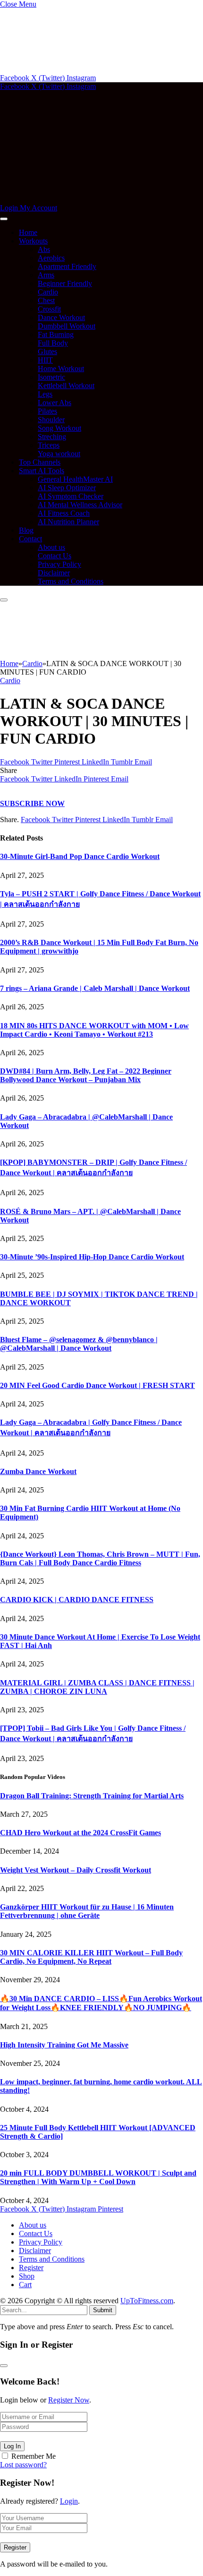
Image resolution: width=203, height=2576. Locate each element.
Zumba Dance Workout (38, 1471)
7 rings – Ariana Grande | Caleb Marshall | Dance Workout (95, 988)
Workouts (33, 241)
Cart (25, 2285)
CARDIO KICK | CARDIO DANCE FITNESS (77, 1600)
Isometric (51, 377)
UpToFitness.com (147, 2301)
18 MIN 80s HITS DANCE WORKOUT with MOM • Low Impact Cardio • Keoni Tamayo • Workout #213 (94, 1030)
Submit (103, 2310)
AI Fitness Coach (64, 513)
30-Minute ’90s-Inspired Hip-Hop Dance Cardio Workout (92, 1257)
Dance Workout (61, 317)
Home (28, 232)
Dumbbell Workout (67, 326)
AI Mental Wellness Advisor (80, 505)
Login (69, 2501)
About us (51, 547)
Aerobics (51, 258)
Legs (45, 394)
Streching (52, 437)
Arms (46, 275)
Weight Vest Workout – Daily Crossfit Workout (76, 1870)
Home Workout (61, 369)
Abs (44, 249)
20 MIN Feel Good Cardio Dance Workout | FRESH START (97, 1385)
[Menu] (4, 219)
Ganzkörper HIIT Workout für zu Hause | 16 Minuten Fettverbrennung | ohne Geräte (87, 1911)
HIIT (45, 360)
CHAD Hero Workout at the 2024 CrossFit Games (80, 1833)
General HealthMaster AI (75, 479)
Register (31, 2268)
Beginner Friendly (65, 283)
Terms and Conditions (71, 581)
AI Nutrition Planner (68, 522)
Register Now (69, 2400)
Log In (12, 2446)
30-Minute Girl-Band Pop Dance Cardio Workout (80, 856)
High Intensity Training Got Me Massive (64, 2045)
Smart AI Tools (42, 471)
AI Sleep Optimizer (67, 488)
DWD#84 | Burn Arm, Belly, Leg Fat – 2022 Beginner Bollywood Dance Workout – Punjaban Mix (86, 1075)
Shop (27, 2276)
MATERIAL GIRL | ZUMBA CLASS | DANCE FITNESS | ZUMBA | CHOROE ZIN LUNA (97, 1687)
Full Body (53, 343)
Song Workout (59, 428)
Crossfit (49, 309)
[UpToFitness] (87, 199)
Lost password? (23, 2465)
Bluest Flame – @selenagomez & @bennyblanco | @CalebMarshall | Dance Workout (79, 1344)
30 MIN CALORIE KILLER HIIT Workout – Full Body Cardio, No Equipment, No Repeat (91, 1957)
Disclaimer (54, 573)
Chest (46, 300)
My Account (38, 208)
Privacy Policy (59, 564)
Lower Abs (55, 403)
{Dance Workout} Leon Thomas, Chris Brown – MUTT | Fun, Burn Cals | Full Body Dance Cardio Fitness (100, 1558)
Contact (30, 539)
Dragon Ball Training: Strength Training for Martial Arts (92, 1796)
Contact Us (55, 556)
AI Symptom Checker (71, 496)
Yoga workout (59, 454)
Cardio (48, 292)
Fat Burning (56, 334)
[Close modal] (4, 2366)
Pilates (47, 411)
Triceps (49, 445)
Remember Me (34, 2456)
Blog (26, 530)
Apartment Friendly (67, 266)
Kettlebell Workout (66, 386)
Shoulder (51, 420)
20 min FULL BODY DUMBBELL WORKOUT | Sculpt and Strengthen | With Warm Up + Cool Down (98, 2177)
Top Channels (40, 462)
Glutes (47, 351)
